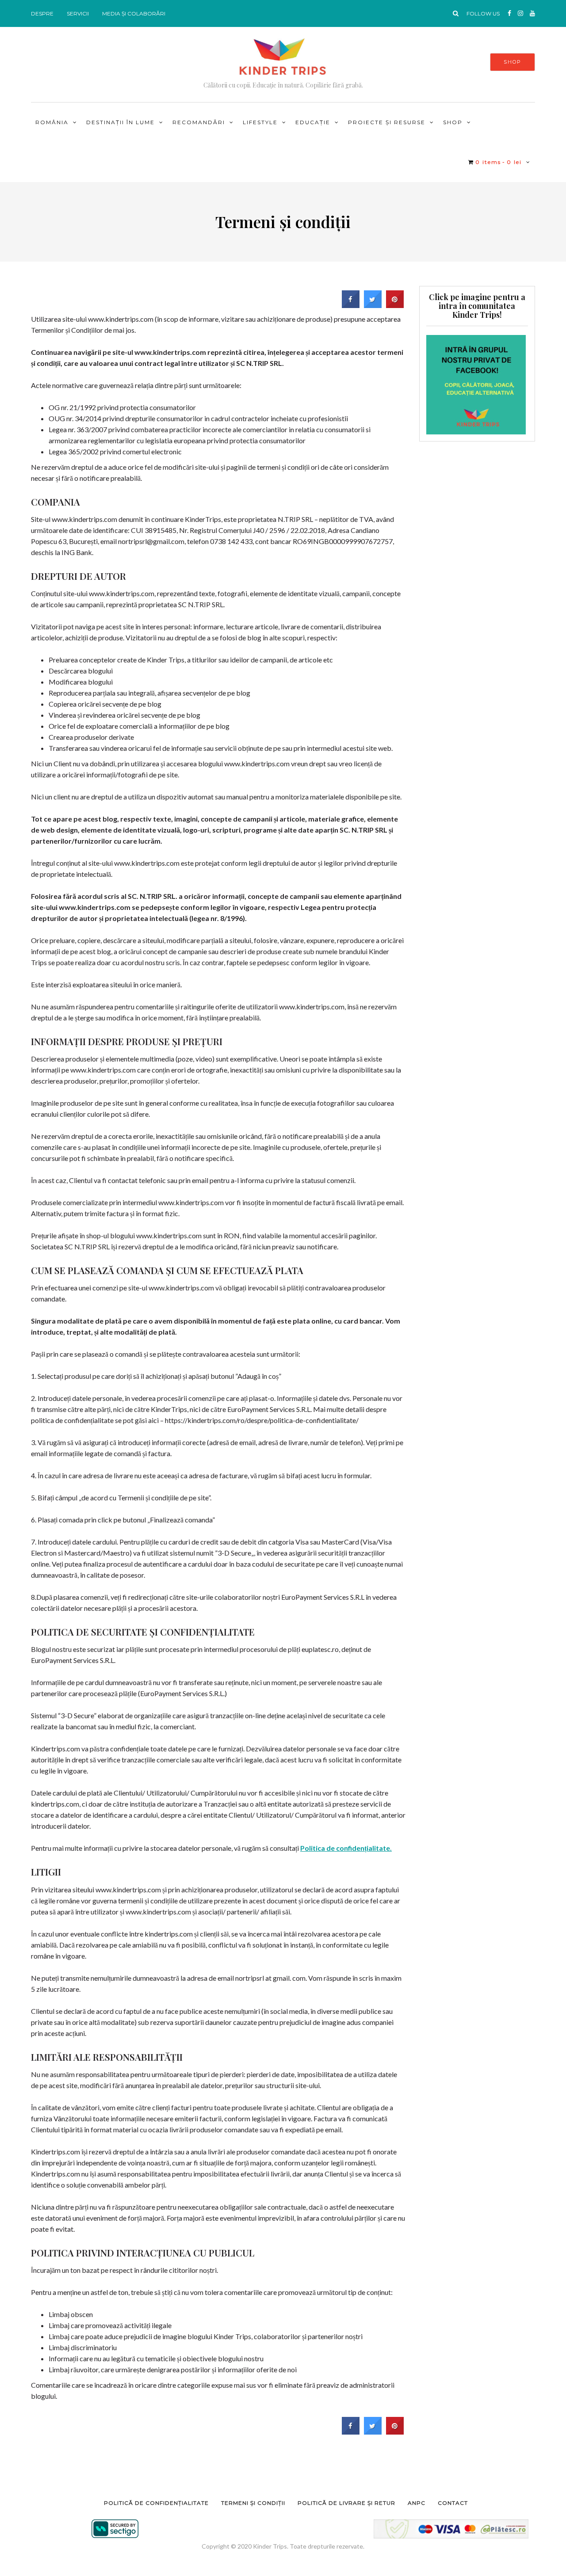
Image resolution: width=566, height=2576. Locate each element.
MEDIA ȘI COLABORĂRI (134, 13)
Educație (313, 122)
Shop (453, 122)
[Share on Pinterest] (395, 305)
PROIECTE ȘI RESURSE (387, 122)
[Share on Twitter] (373, 305)
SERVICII (78, 13)
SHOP (512, 62)
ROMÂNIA (52, 122)
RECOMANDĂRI (199, 122)
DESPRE (42, 13)
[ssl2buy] (115, 2529)
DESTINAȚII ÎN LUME (120, 122)
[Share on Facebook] (351, 305)
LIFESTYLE (260, 122)
